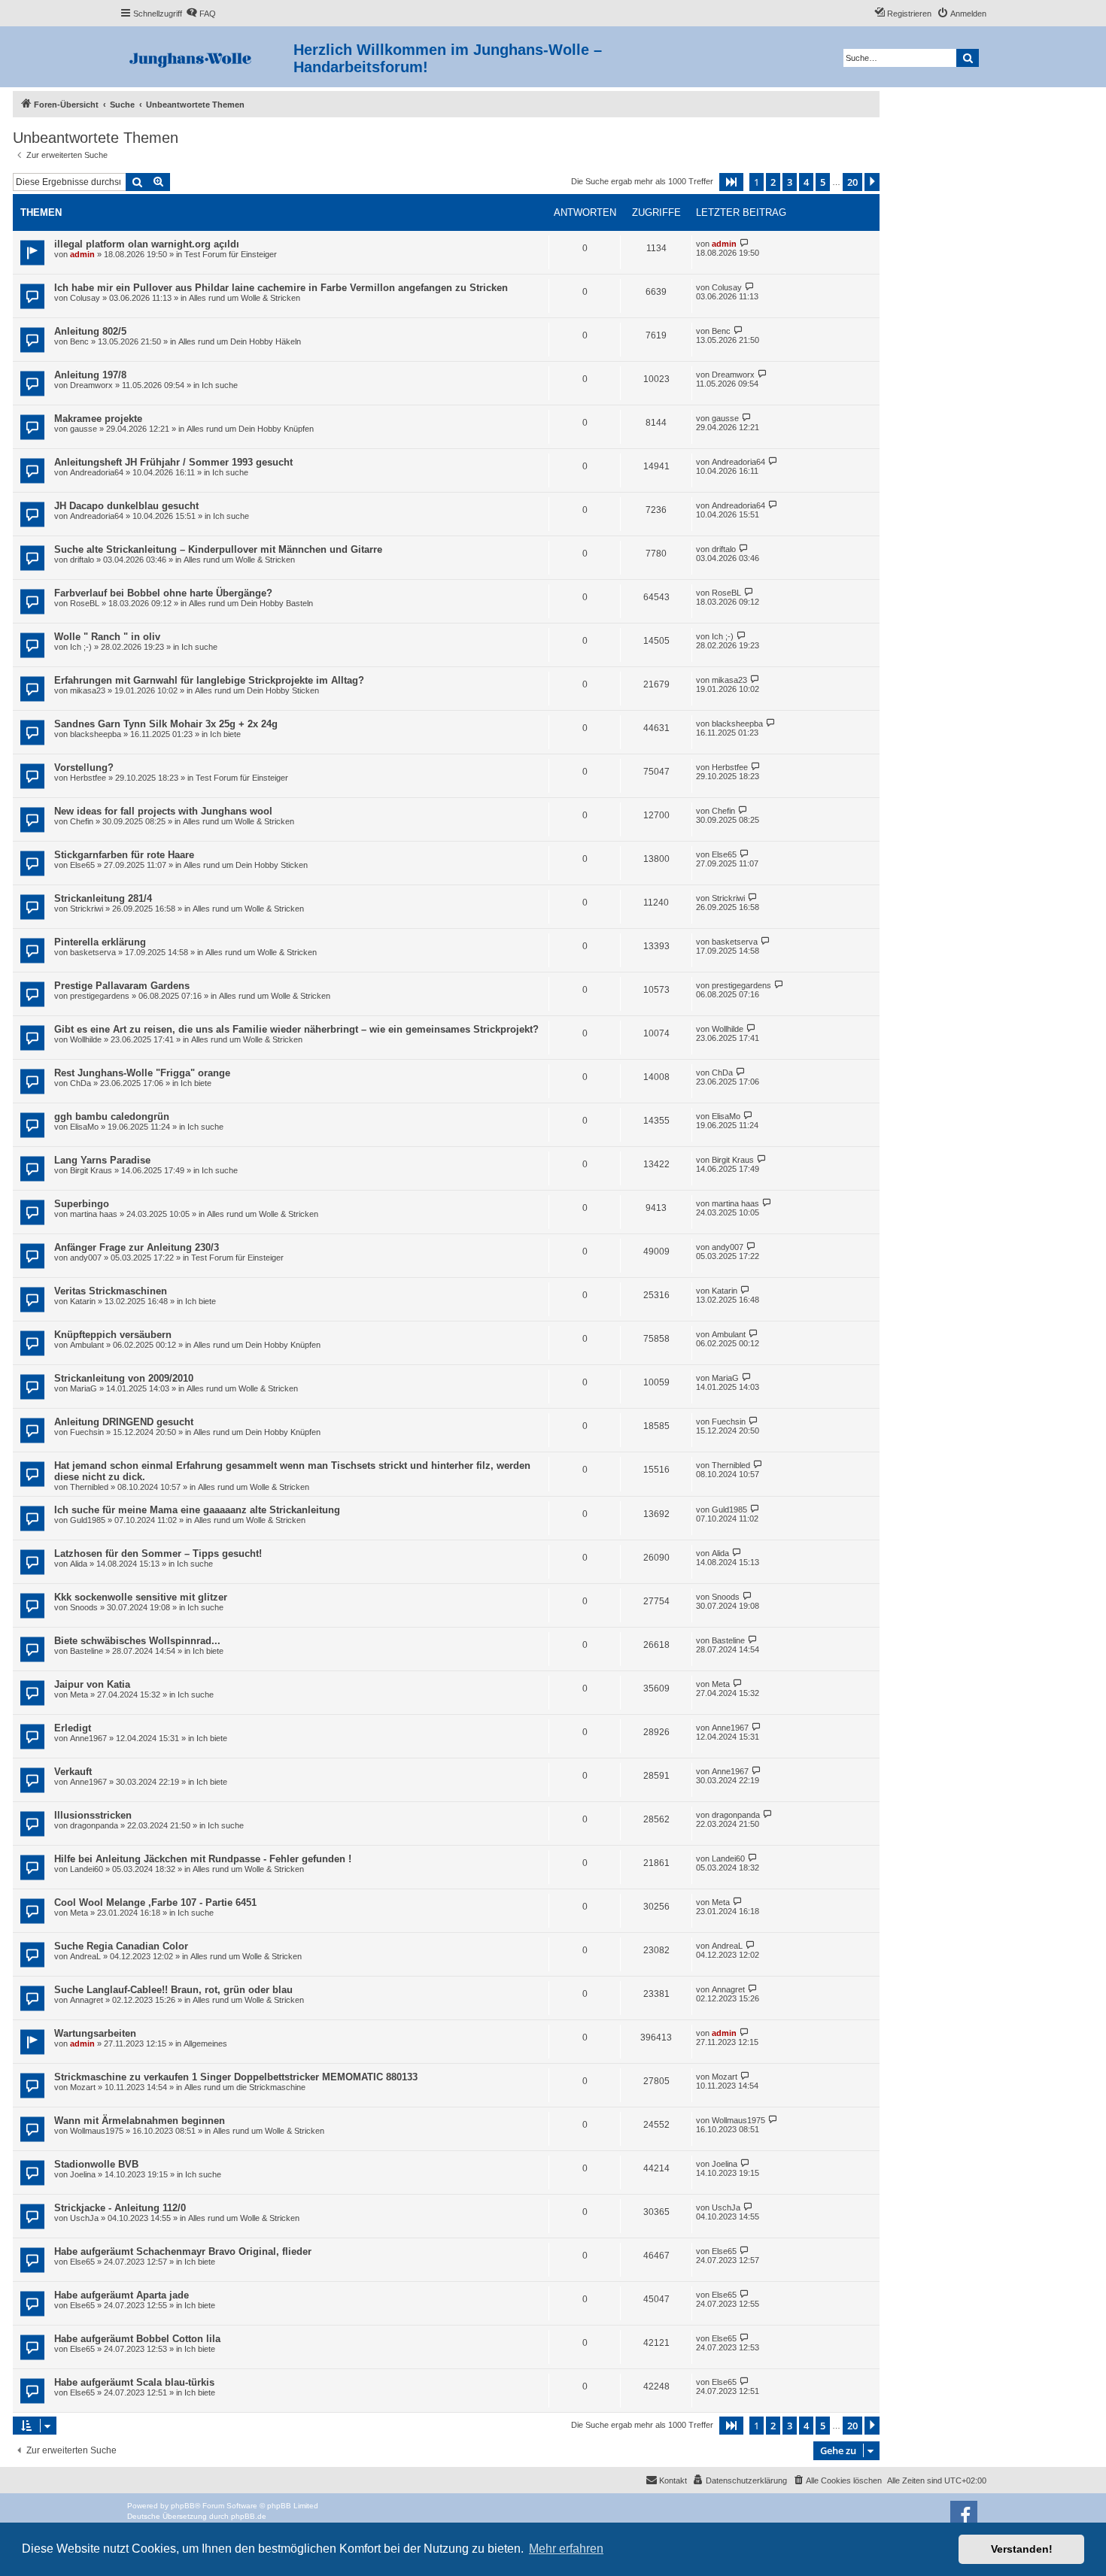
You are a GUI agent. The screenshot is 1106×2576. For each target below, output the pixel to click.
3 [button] (790, 182)
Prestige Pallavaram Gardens (122, 986)
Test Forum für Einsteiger (231, 254)
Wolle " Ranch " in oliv (107, 637)
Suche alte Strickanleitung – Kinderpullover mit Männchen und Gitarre (218, 549)
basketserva (93, 952)
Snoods (84, 1607)
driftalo (82, 560)
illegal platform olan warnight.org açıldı (147, 244)
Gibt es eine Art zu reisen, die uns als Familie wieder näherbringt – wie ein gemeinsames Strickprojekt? (296, 1029)
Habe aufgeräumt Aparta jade (122, 2295)
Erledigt (73, 1728)
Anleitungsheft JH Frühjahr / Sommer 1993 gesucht (173, 462)
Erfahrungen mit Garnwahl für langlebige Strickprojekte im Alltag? (209, 680)
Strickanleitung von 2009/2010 (124, 1378)
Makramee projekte (98, 419)
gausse (84, 429)
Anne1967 (88, 1738)
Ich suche (220, 385)
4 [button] (806, 182)
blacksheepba (96, 734)
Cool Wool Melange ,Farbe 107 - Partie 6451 (155, 1902)
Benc (79, 341)
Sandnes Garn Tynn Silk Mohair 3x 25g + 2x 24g (166, 724)
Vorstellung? (84, 768)
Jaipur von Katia (92, 1684)
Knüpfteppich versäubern (113, 1335)
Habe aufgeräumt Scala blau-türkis (134, 2382)
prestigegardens (100, 996)
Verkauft (73, 1772)
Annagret (87, 2000)
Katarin (83, 1301)
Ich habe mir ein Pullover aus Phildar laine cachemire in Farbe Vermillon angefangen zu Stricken (281, 288)
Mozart (83, 2087)
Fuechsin (87, 1432)
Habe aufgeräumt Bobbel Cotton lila (137, 2339)
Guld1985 (88, 1520)
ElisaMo (84, 1127)
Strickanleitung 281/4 (103, 898)
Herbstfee (88, 778)
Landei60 (87, 1869)
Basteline (87, 1651)
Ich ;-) (81, 647)
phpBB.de (249, 2516)
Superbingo (82, 1204)
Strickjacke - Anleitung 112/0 (120, 2208)
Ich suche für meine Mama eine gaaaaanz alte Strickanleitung (197, 1510)
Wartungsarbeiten (95, 2033)
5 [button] (823, 182)
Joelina (83, 2174)
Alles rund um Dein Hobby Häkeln (240, 341)
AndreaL (85, 1956)
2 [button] (773, 182)
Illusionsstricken (93, 1815)
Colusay (85, 298)
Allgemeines (205, 2044)
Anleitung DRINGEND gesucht (124, 1422)
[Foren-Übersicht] (207, 57)
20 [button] (852, 182)
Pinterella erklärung (100, 942)
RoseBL (85, 603)
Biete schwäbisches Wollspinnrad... (137, 1641)
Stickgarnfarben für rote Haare (124, 855)
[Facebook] (964, 2514)
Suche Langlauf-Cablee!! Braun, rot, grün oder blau (173, 1990)
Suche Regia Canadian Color (121, 1946)
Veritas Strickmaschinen (111, 1291)
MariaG (84, 1388)
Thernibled (89, 1487)
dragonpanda (94, 1825)
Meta (79, 1695)
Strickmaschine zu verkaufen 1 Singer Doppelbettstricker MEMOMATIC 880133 (236, 2077)
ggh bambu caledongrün (112, 1117)
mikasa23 (88, 690)
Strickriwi (87, 909)
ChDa (81, 1083)
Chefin (82, 821)
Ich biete (225, 734)
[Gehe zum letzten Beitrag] (744, 243)
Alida (79, 1564)
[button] (731, 182)
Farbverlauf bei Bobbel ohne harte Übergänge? (163, 593)
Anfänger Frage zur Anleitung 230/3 (137, 1247)
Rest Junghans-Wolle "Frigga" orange (142, 1073)
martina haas (94, 1214)
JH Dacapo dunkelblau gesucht (126, 506)
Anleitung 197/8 (90, 375)
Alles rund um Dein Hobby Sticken (257, 690)
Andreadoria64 (97, 472)
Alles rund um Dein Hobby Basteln (251, 603)
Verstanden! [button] (1022, 2549)
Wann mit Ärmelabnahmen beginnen (140, 2121)
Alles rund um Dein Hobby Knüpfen (250, 429)
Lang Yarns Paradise (102, 1160)
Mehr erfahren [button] (566, 2549)
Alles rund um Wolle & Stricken (245, 298)
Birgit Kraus (91, 1170)
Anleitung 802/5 (90, 331)
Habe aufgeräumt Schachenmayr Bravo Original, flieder (183, 2251)
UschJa (84, 2218)
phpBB (183, 2506)
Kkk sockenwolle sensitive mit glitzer (141, 1597)
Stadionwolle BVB (96, 2164)
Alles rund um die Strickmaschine (245, 2087)
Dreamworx (91, 385)
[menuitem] (201, 14)
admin (82, 254)
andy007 (86, 1258)
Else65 (82, 865)
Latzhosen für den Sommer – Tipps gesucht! (158, 1553)
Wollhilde (86, 1039)
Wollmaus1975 (97, 2131)
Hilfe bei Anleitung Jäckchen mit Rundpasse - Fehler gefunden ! (203, 1859)
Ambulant (87, 1345)
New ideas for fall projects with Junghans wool (163, 811)
